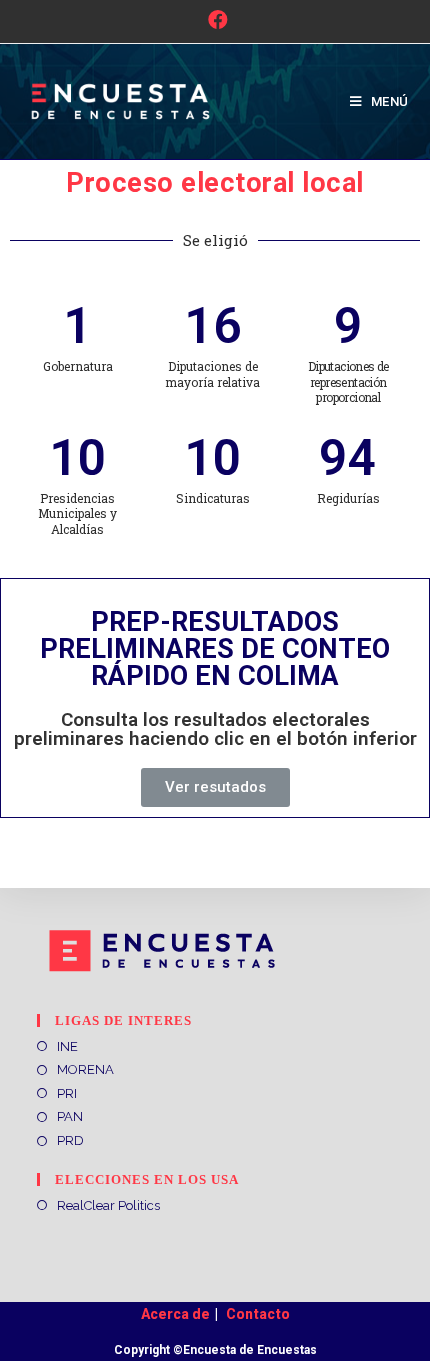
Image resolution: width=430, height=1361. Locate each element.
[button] (215, 787)
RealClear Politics (108, 1205)
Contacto (258, 1314)
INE (67, 1046)
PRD (70, 1140)
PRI (67, 1093)
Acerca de (175, 1314)
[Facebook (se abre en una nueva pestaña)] (215, 20)
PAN (70, 1116)
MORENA (85, 1069)
